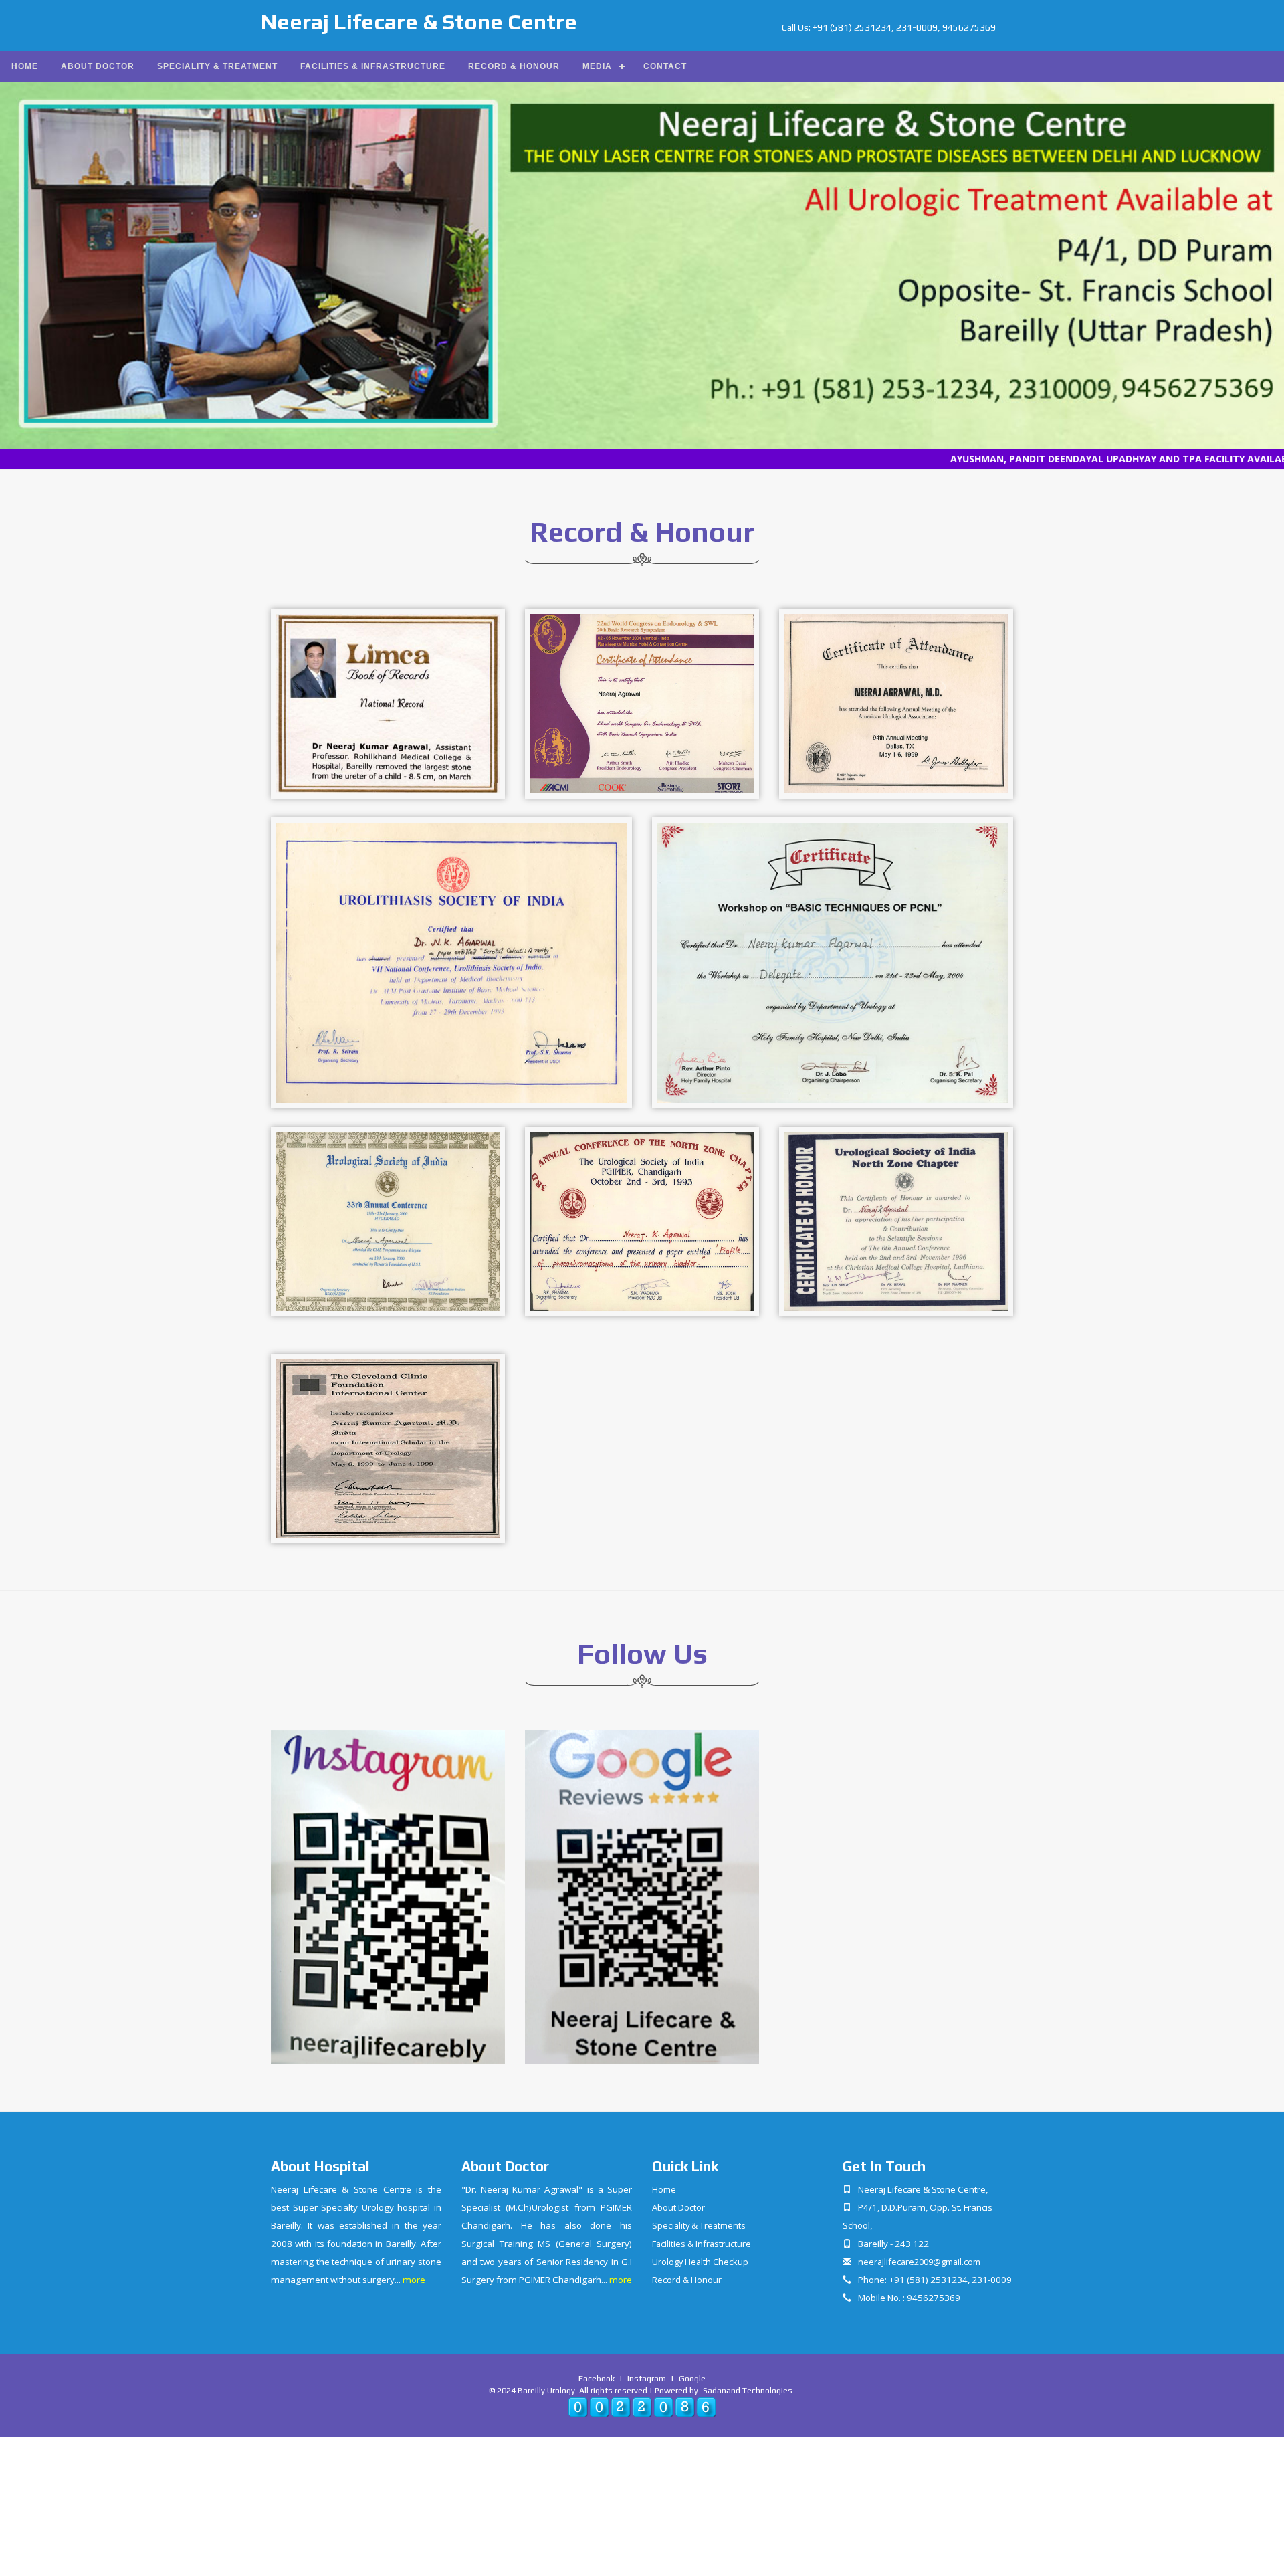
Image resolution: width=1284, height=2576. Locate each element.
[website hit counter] (642, 2406)
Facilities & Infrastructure (373, 66)
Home (25, 66)
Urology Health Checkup (700, 2262)
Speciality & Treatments (699, 2225)
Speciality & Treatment (217, 66)
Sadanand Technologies (748, 2390)
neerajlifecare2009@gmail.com (919, 2262)
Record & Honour (514, 66)
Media (597, 66)
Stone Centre (419, 22)
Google (692, 2378)
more (414, 2280)
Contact (665, 66)
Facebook (597, 2378)
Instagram (647, 2378)
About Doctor (98, 66)
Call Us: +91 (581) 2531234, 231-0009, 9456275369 (889, 27)
